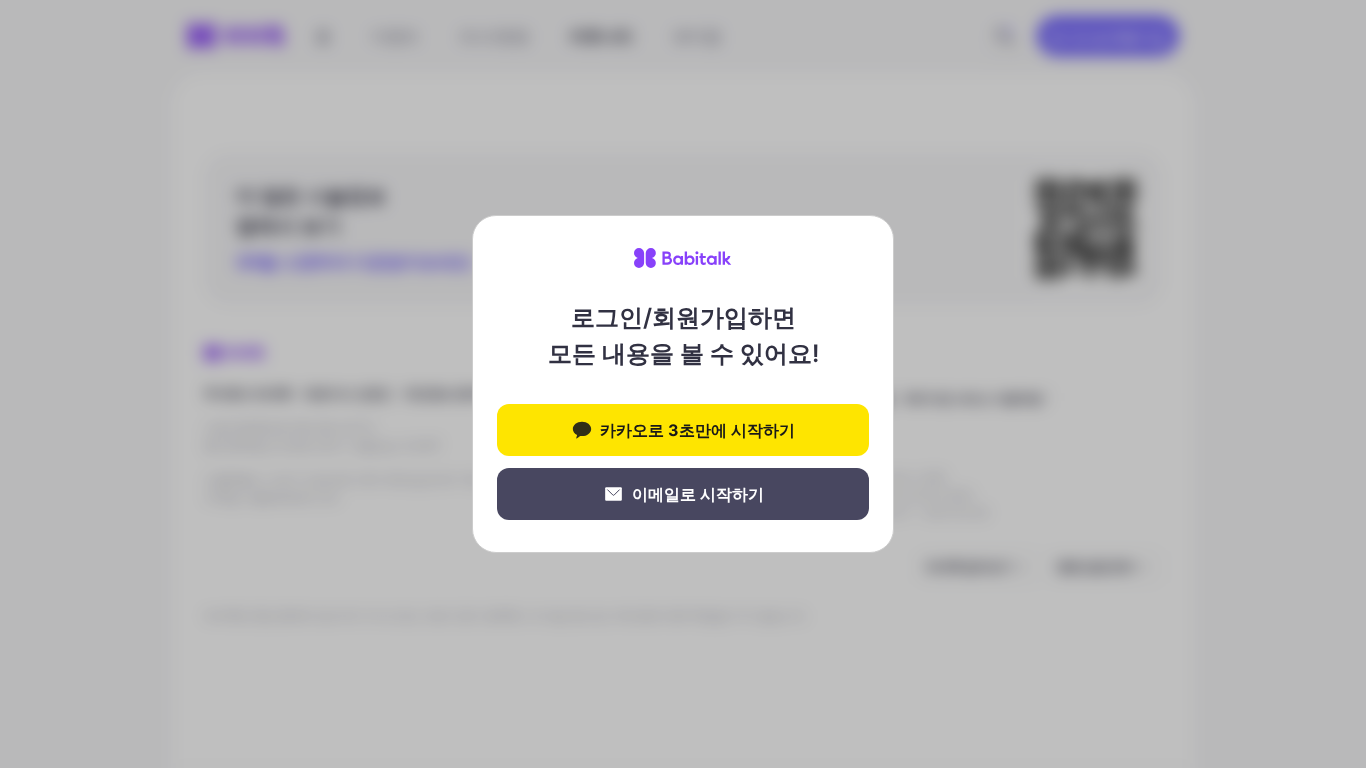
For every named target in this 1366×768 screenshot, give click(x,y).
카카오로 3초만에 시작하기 (697, 430)
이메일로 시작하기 (698, 494)
